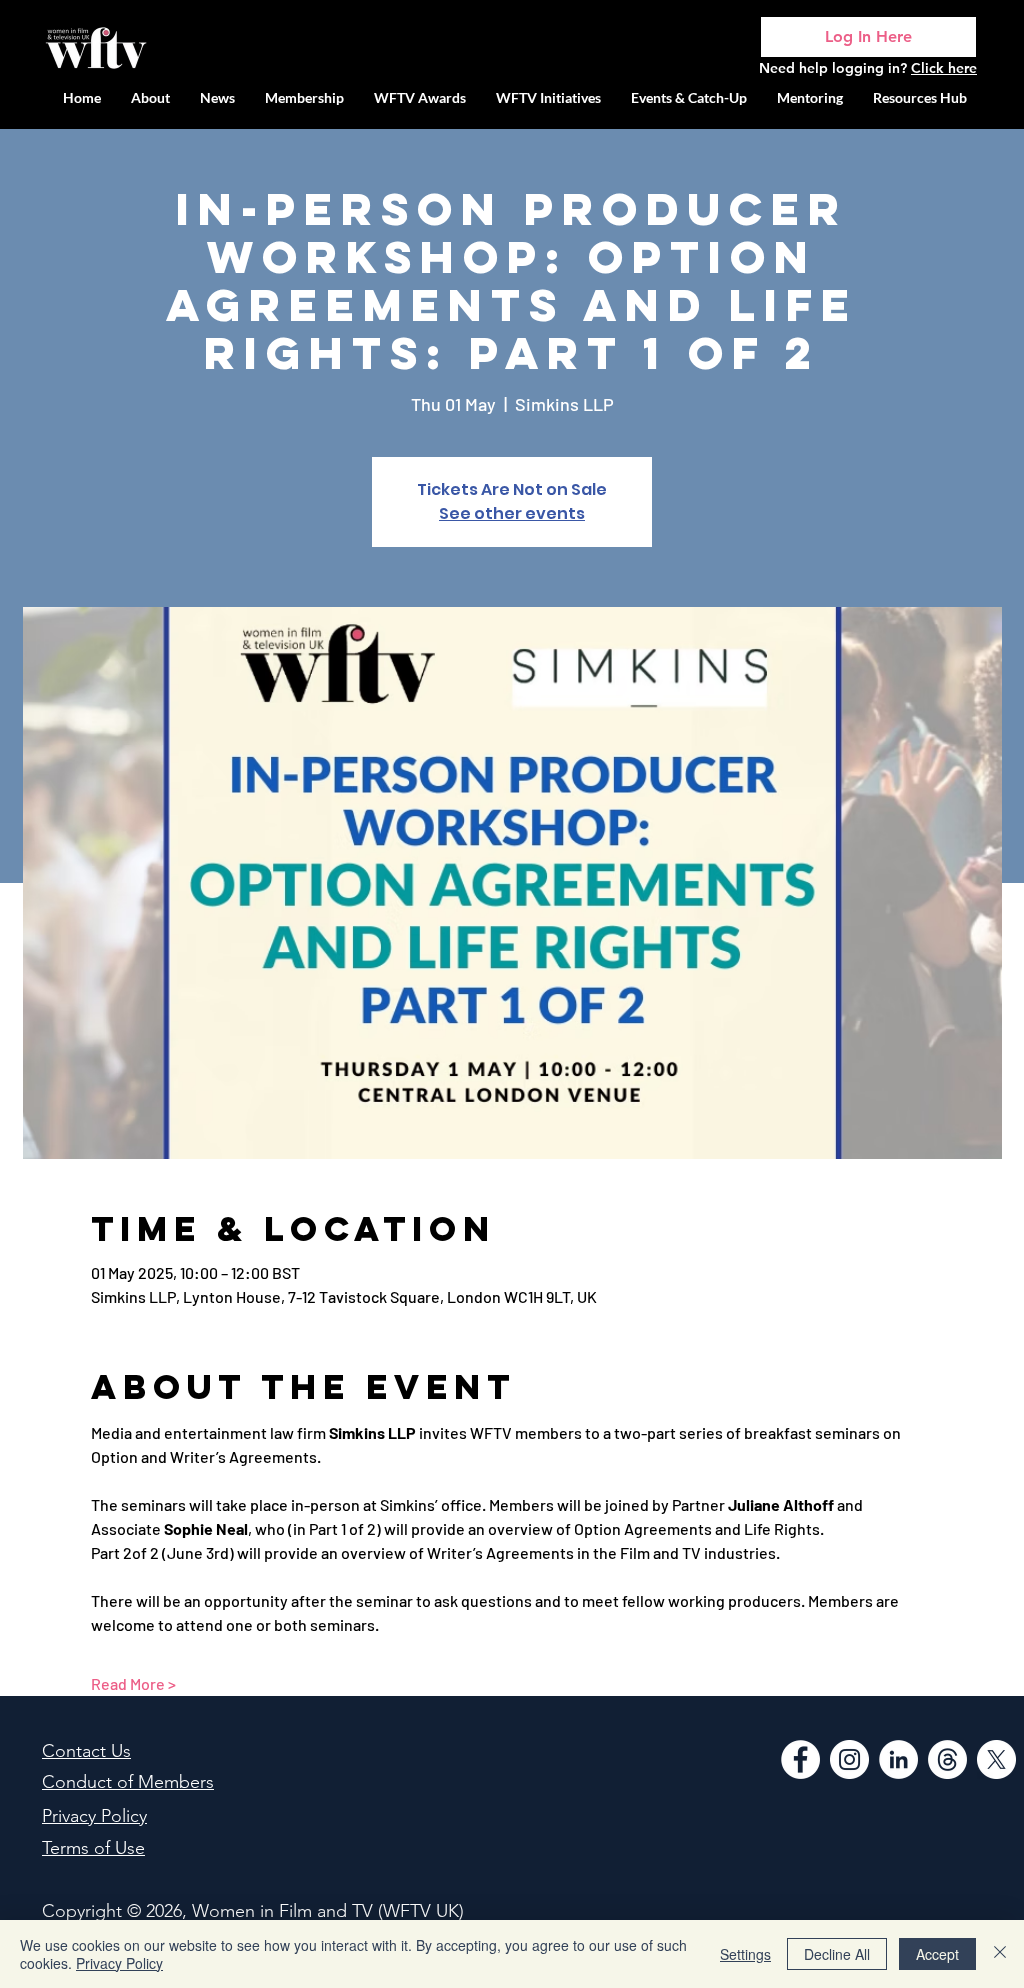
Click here (944, 68)
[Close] (1000, 1954)
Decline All (837, 1954)
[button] (548, 97)
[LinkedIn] (898, 1759)
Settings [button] (745, 1954)
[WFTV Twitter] (996, 1759)
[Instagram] (849, 1759)
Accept (937, 1954)
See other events (512, 513)
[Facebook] (800, 1759)
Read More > (133, 1683)
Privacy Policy (119, 1963)
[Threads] (947, 1759)
